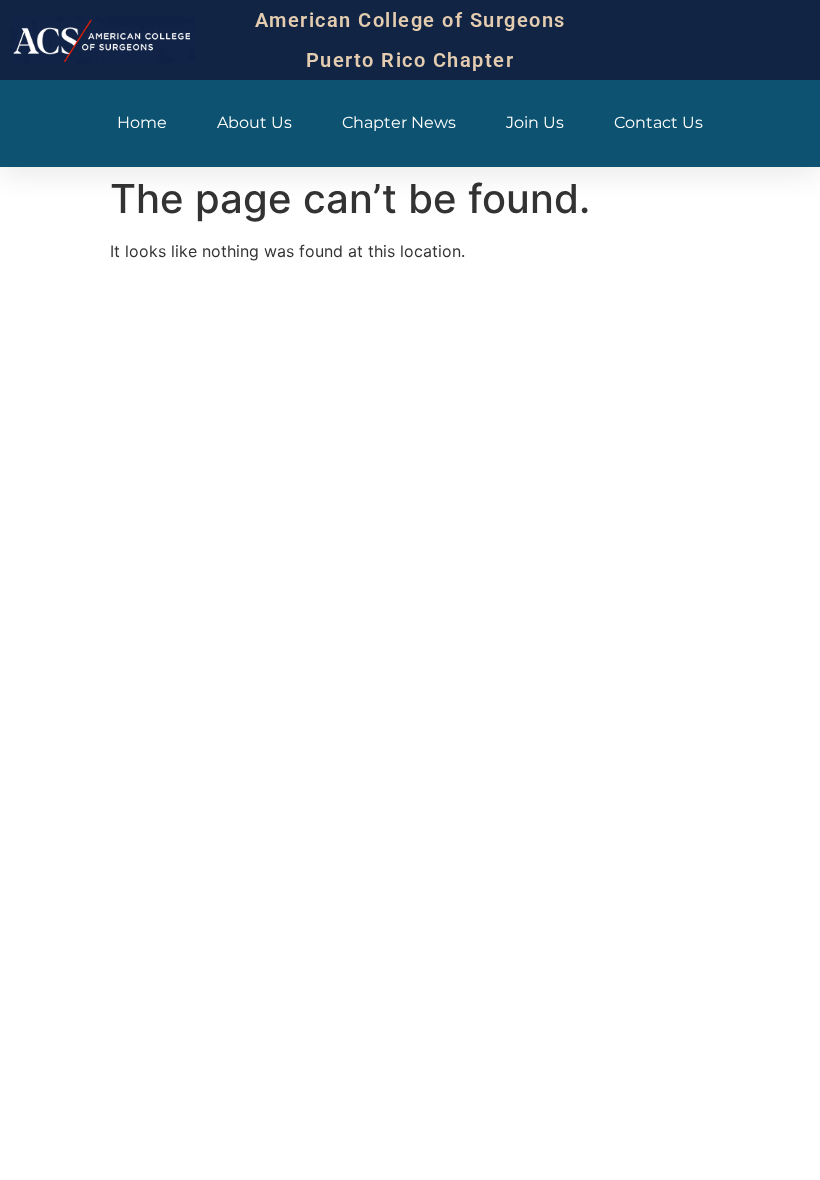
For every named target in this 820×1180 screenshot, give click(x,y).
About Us (254, 122)
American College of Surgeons (410, 20)
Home (142, 122)
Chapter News (399, 122)
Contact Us (658, 122)
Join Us (535, 122)
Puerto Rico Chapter (410, 60)
